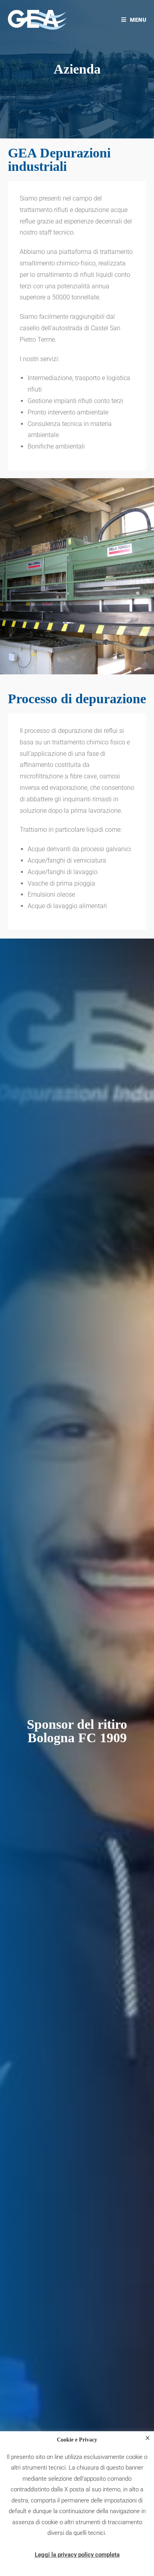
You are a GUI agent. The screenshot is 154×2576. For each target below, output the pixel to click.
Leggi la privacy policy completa (77, 2555)
